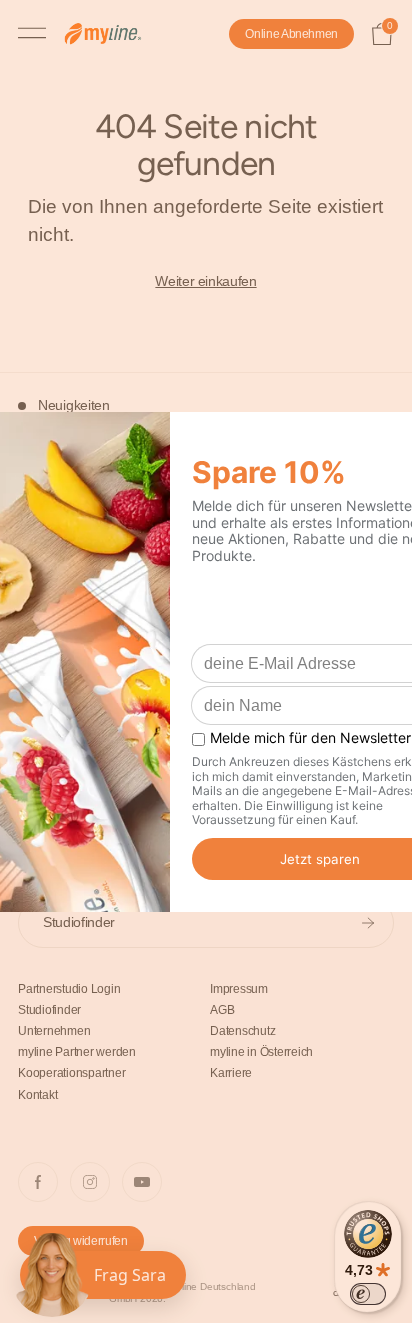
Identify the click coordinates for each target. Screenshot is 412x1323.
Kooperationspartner (71, 1073)
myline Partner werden (77, 1052)
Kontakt (37, 1095)
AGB (222, 1010)
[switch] (368, 1294)
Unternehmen (54, 1031)
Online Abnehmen (291, 34)
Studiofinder (79, 922)
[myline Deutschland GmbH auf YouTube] (142, 1182)
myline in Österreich (261, 1052)
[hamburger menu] (32, 34)
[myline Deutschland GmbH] (113, 34)
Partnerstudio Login (69, 989)
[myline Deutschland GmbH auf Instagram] (90, 1182)
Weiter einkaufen (205, 281)
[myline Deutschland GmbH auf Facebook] (38, 1182)
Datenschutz (242, 1031)
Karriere (231, 1073)
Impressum (239, 989)
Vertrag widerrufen (81, 1241)
